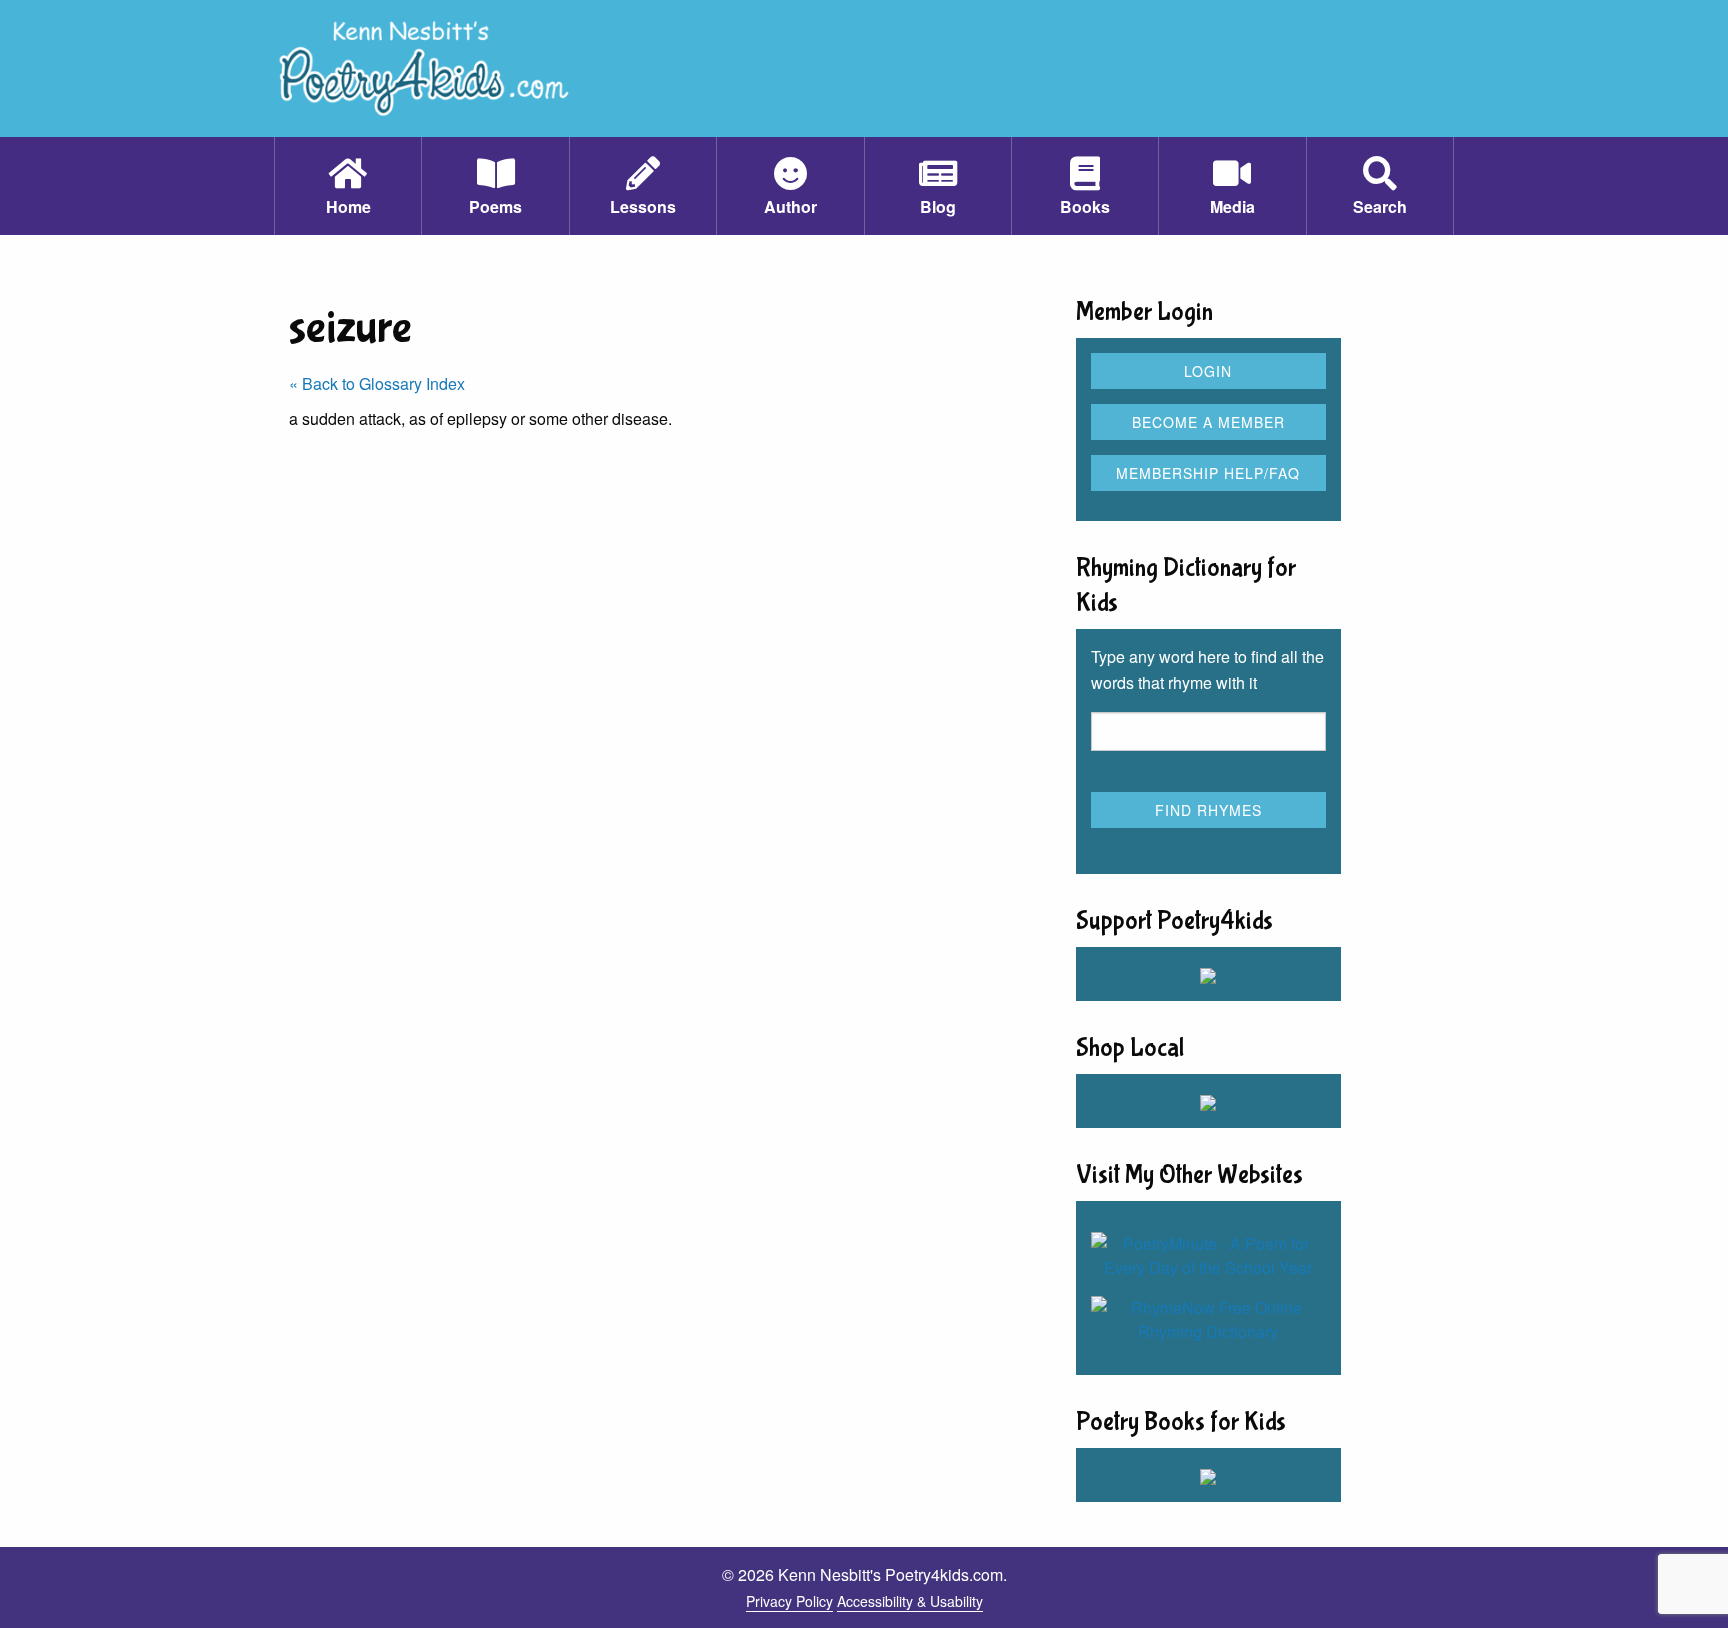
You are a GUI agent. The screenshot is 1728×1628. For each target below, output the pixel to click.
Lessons (643, 206)
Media (1232, 206)
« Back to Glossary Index (377, 383)
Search (1380, 206)
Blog (938, 206)
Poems (495, 206)
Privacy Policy (789, 1601)
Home (348, 206)
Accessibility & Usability (910, 1601)
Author (790, 206)
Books (1085, 206)
